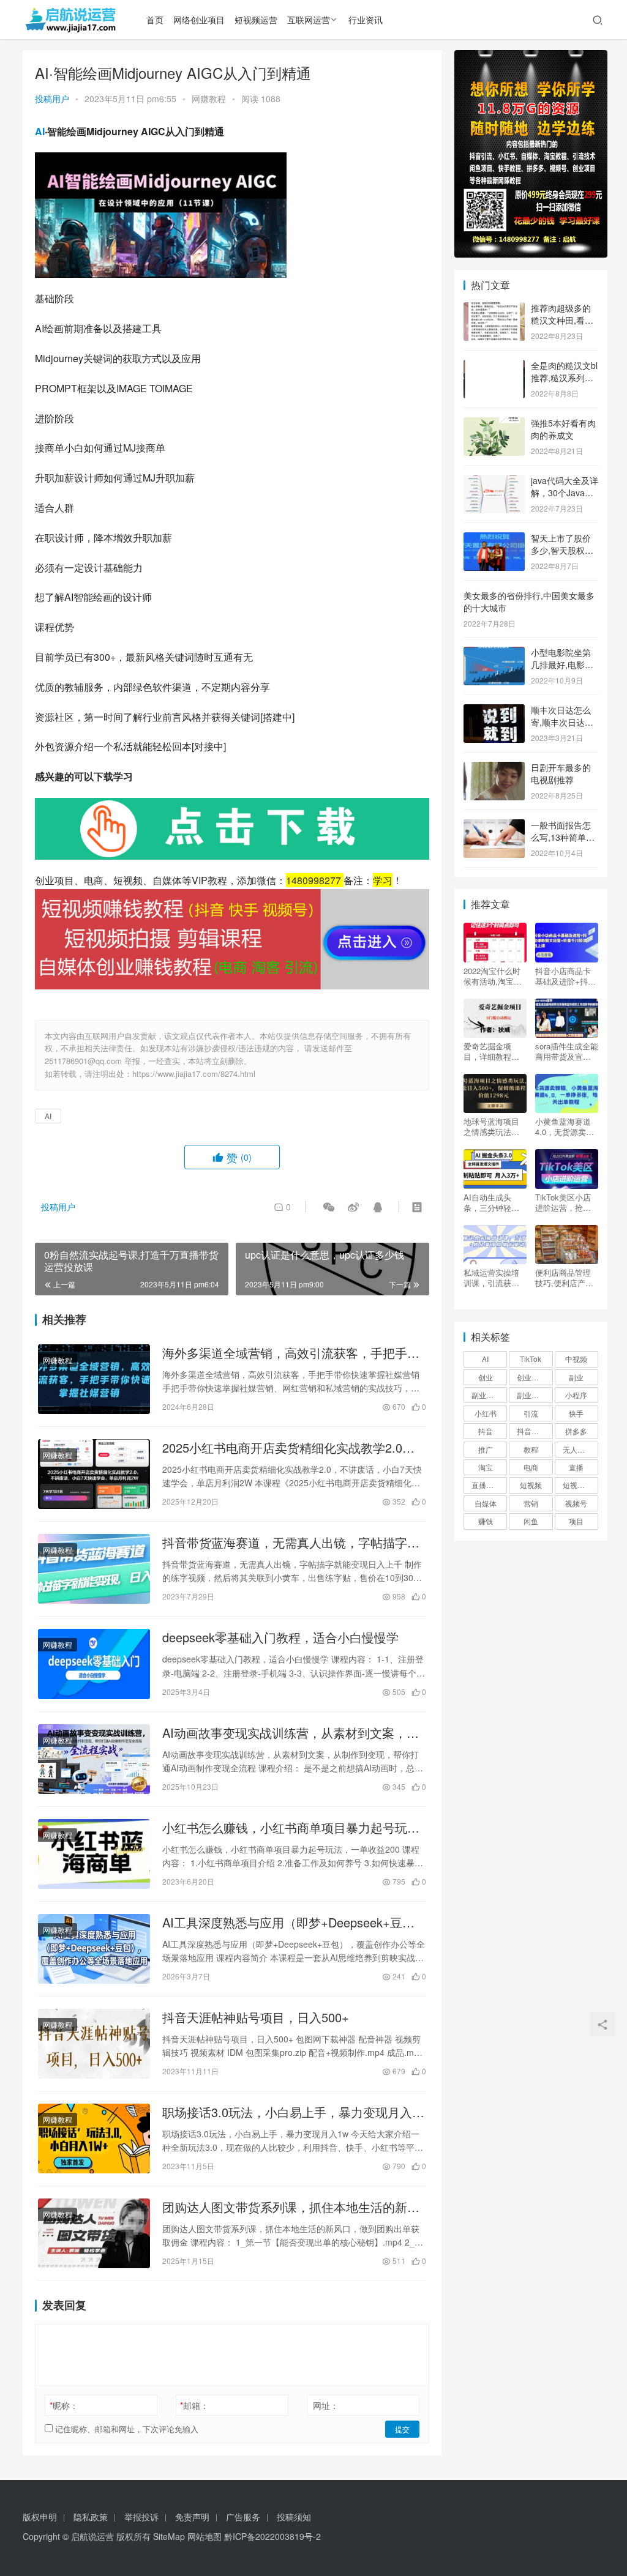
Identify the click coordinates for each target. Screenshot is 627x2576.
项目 (576, 1521)
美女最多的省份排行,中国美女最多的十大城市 (529, 601)
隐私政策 (91, 2517)
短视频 (531, 1485)
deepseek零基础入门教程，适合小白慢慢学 (280, 1637)
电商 (531, 1467)
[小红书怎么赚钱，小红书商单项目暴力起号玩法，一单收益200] (94, 1854)
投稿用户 (52, 99)
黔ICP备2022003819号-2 (272, 2536)
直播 (576, 1467)
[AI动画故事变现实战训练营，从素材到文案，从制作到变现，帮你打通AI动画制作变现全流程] (94, 1759)
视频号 (576, 1503)
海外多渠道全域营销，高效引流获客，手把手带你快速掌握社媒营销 (291, 1353)
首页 (155, 20)
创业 (486, 1377)
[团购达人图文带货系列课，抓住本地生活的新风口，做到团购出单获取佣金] (94, 2233)
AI (40, 131)
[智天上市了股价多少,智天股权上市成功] (494, 539)
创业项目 (531, 1377)
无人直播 (577, 1449)
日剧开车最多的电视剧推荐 (561, 773)
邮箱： (194, 2405)
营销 (531, 1503)
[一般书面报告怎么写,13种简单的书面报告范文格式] (494, 826)
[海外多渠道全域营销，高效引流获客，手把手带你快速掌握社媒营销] (94, 1379)
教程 (531, 1449)
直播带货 (486, 1485)
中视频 (576, 1359)
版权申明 (40, 2517)
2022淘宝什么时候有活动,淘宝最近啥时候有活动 (493, 976)
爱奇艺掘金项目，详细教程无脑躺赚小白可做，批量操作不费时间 (491, 1051)
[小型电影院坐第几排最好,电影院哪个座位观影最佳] (494, 653)
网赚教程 (209, 99)
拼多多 (576, 1431)
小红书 (486, 1413)
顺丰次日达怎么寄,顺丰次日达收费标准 (562, 722)
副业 (576, 1377)
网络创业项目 (199, 20)
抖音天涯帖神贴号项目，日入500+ (256, 2017)
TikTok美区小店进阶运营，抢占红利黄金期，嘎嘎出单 (563, 1202)
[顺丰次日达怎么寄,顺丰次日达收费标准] (494, 711)
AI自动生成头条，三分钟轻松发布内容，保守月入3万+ (491, 1202)
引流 (531, 1413)
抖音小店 (531, 1431)
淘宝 (486, 1467)
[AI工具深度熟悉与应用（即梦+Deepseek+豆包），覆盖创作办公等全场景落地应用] (94, 1949)
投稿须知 (294, 2517)
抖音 (486, 1431)
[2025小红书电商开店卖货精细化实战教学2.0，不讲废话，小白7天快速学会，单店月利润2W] (94, 1474)
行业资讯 (366, 20)
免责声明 (192, 2517)
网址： (326, 2405)
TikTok (531, 1359)
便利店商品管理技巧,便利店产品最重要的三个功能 (564, 1278)
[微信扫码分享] (329, 1207)
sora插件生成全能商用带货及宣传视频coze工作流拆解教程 (567, 1051)
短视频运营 (256, 20)
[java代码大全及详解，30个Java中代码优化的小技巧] (494, 482)
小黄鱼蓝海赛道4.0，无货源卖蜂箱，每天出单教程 (565, 1126)
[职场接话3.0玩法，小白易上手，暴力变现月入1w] (94, 2139)
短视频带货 (580, 1485)
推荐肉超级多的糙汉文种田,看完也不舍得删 (562, 320)
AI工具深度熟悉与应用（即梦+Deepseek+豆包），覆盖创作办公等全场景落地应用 (282, 1923)
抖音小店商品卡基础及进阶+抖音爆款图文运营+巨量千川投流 (565, 976)
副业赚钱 (486, 1395)
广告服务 (243, 2517)
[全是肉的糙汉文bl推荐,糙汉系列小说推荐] (494, 367)
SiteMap (169, 2536)
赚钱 (486, 1521)
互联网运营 (309, 20)
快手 (576, 1413)
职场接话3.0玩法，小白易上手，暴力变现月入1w (287, 2112)
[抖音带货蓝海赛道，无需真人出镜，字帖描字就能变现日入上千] (94, 1569)
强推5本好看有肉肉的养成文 (563, 429)
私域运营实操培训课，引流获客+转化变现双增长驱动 (494, 1278)
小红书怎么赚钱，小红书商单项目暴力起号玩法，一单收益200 (285, 1828)
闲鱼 (531, 1521)
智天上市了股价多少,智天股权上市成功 (562, 550)
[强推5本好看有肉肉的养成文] (494, 424)
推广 (486, 1449)
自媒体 (486, 1503)
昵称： (64, 2405)
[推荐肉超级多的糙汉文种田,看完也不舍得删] (494, 309)
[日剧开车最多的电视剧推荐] (494, 769)
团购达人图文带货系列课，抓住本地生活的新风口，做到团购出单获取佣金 (291, 2207)
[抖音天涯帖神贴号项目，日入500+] (94, 2044)
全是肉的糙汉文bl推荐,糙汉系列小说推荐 (564, 377)
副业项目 (531, 1395)
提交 (402, 2429)
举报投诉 (141, 2517)
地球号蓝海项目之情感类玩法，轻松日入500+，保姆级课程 (492, 1126)
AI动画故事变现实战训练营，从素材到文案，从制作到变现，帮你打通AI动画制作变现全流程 (291, 1733)
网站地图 (205, 2536)
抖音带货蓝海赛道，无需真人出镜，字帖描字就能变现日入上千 (291, 1543)
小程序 (576, 1395)
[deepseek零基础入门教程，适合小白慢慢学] (94, 1664)
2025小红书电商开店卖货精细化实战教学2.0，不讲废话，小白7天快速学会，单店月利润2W (288, 1448)
